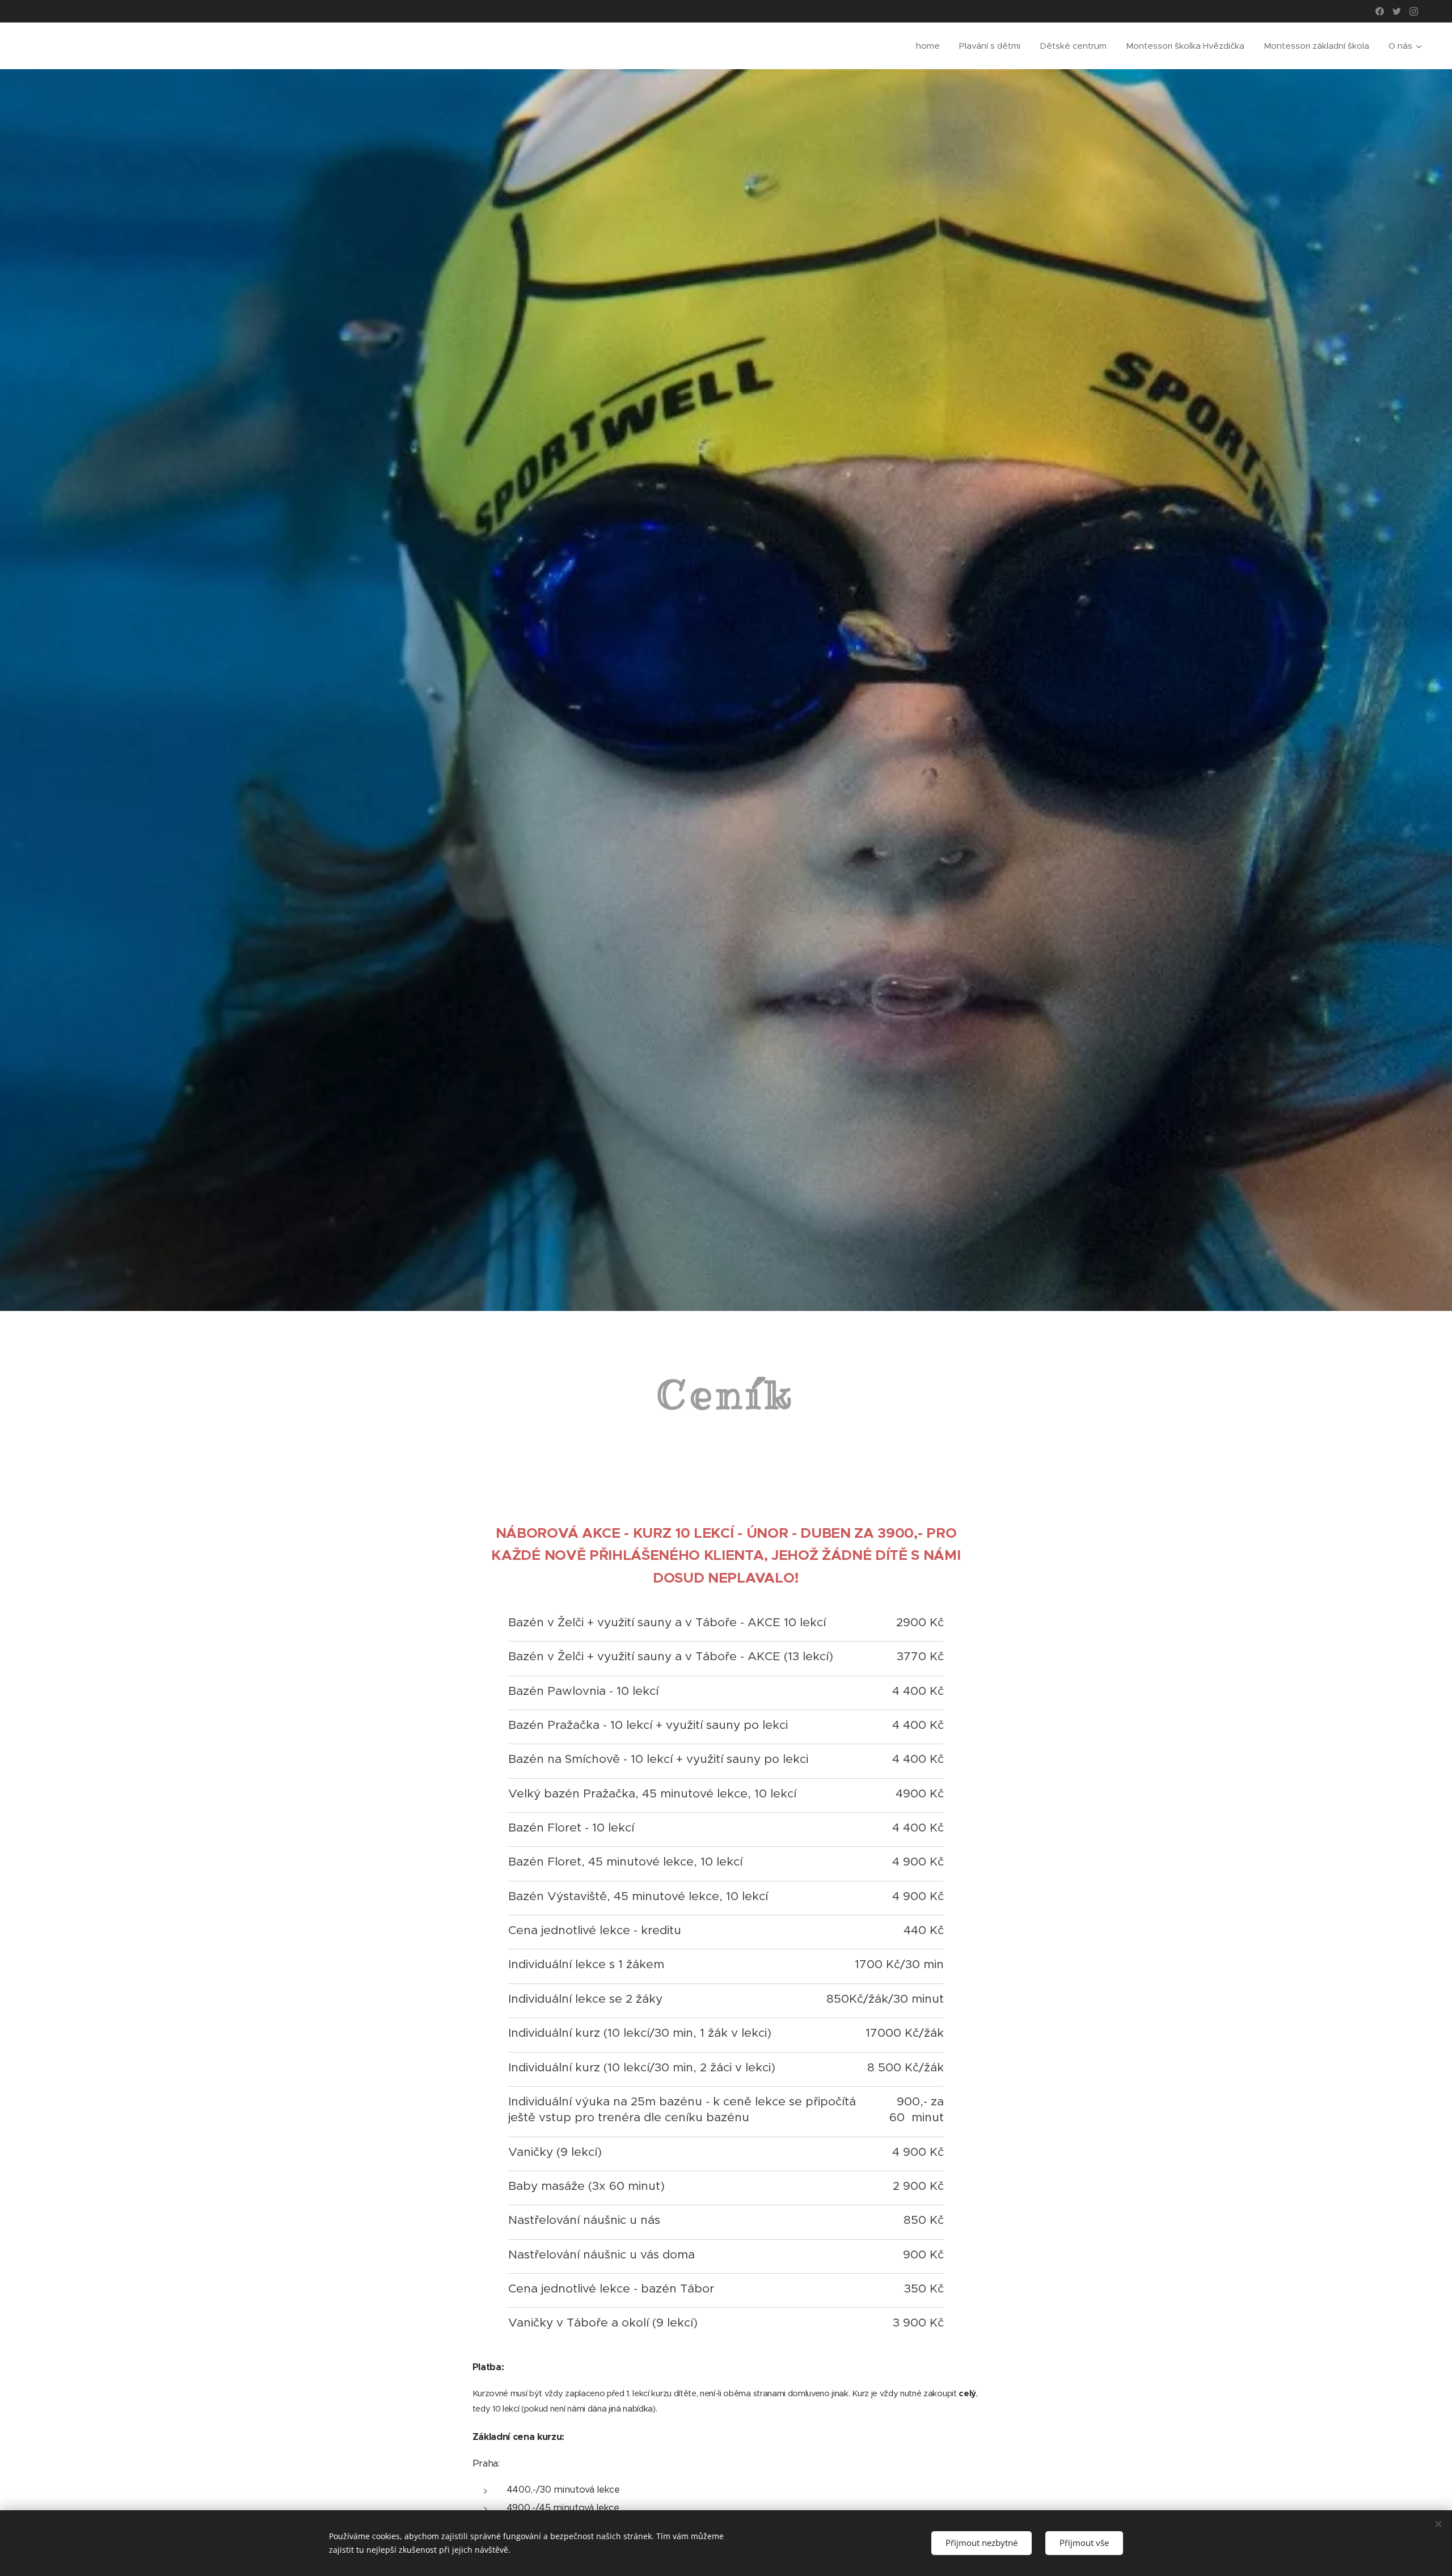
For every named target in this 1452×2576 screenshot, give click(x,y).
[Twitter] (1397, 11)
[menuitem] (928, 46)
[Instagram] (1414, 11)
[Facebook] (1380, 11)
